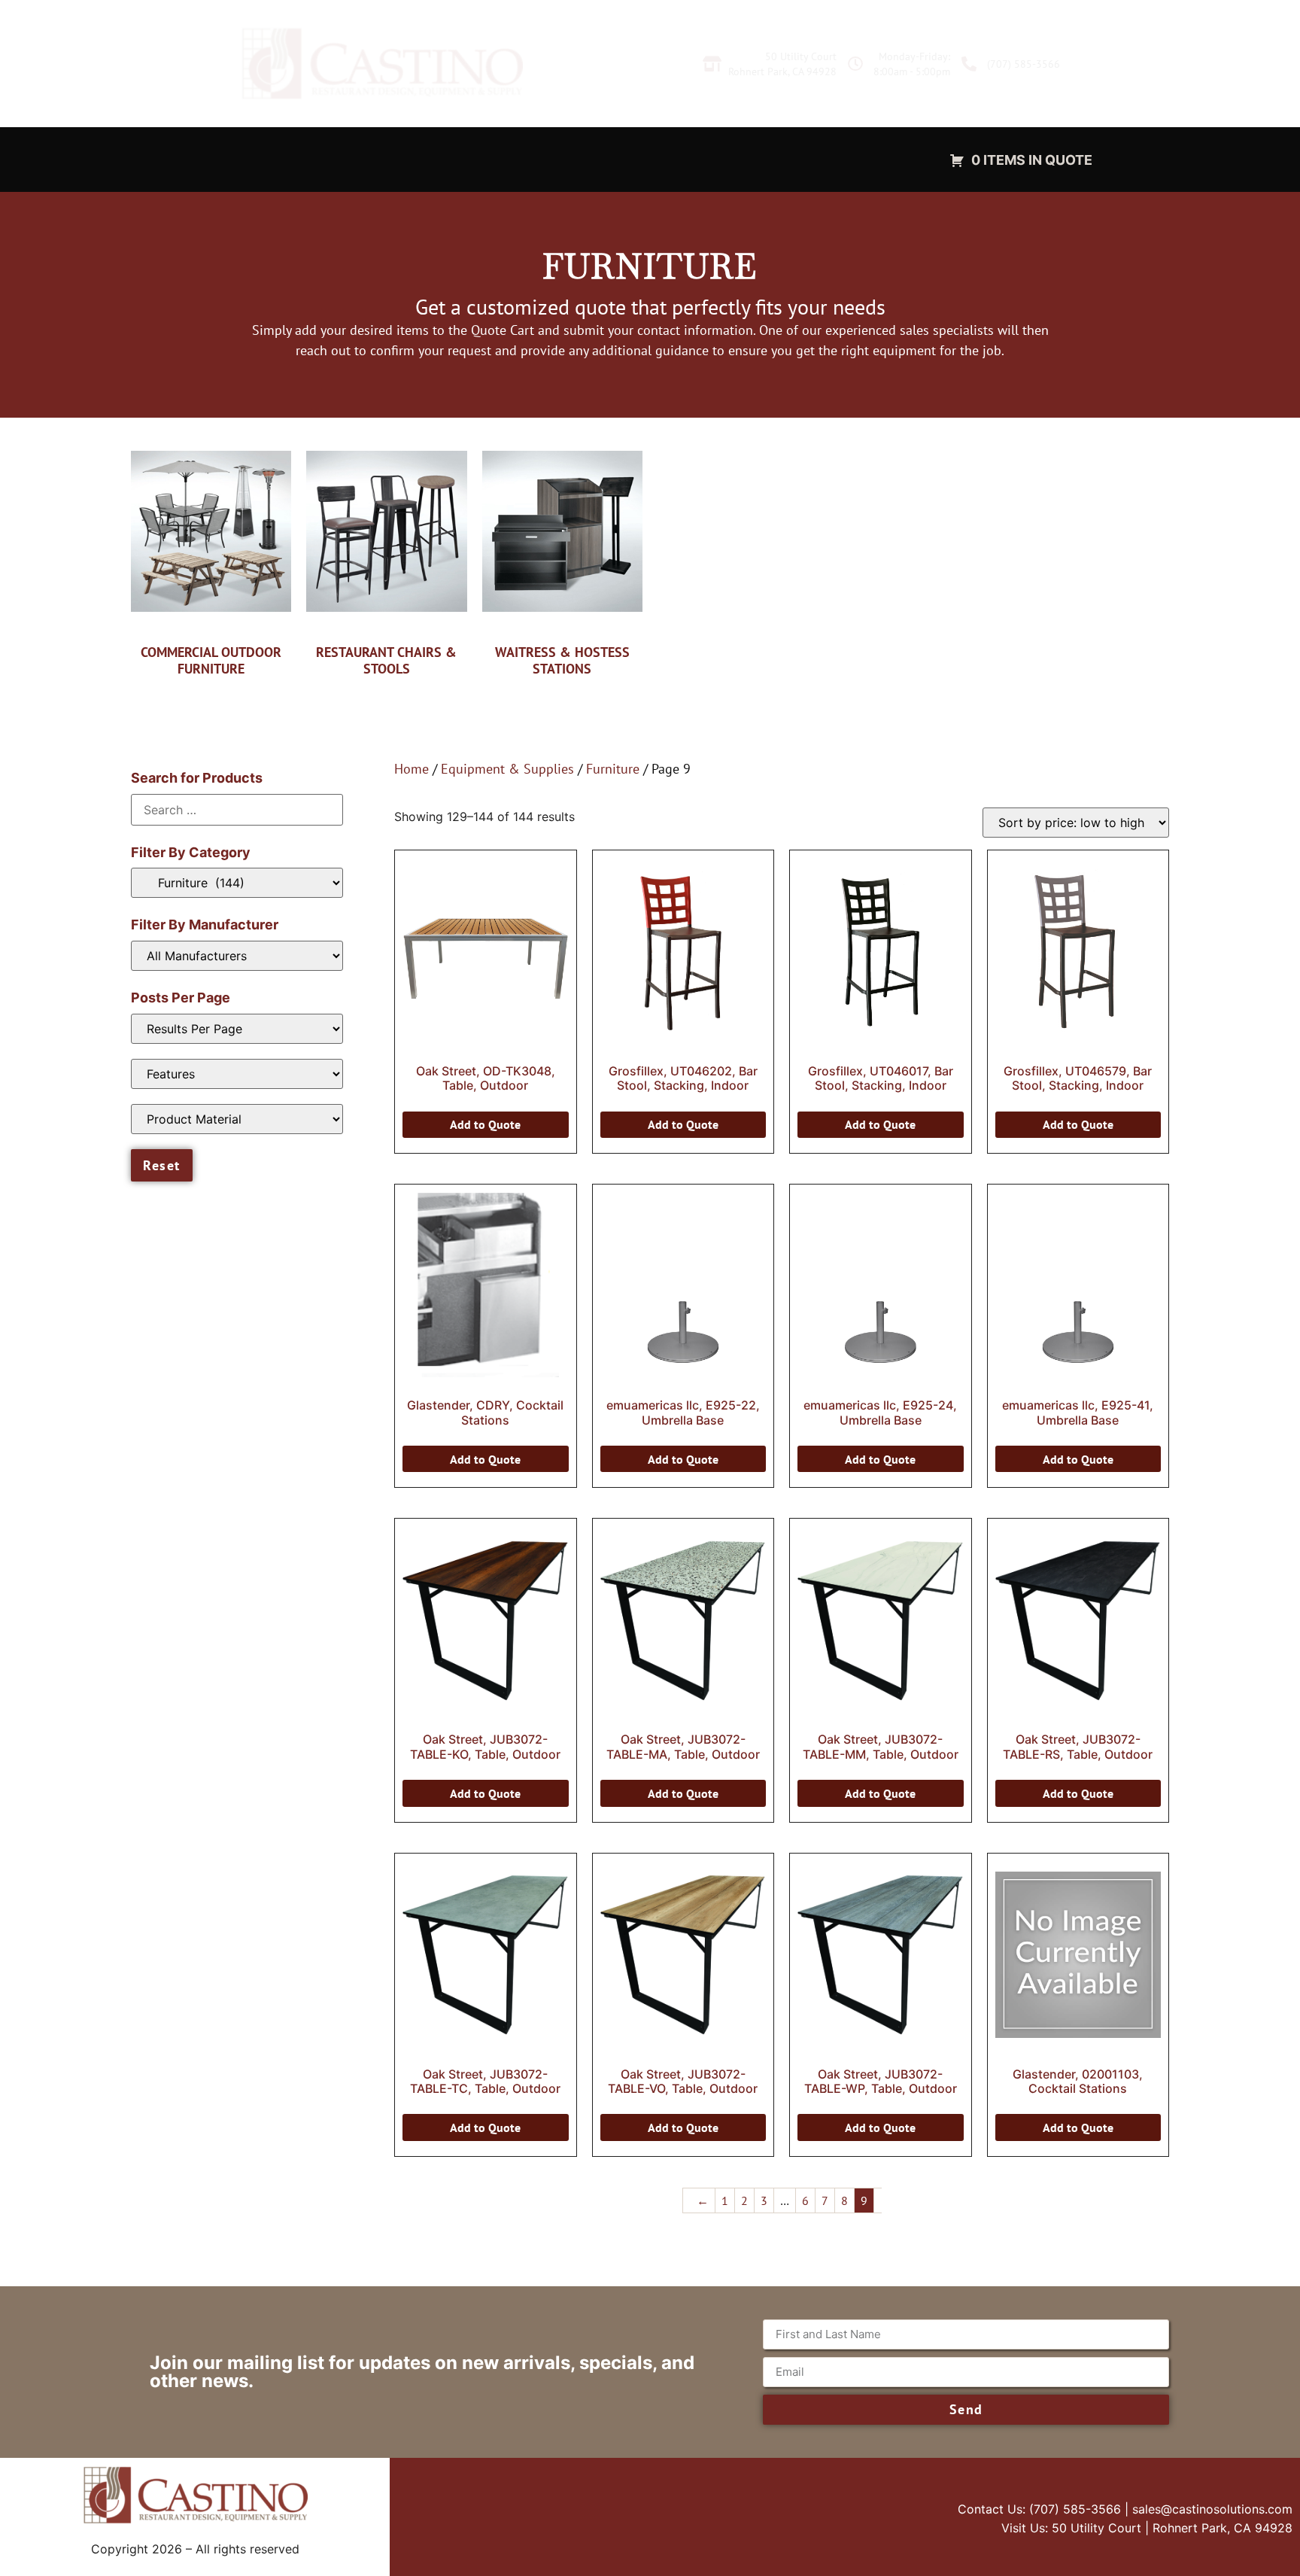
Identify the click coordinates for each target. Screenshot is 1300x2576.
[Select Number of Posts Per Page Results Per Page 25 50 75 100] (237, 1029)
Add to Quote (485, 1124)
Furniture (613, 769)
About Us (769, 159)
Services (234, 159)
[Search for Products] (237, 810)
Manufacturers (578, 159)
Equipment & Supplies (425, 159)
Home (412, 769)
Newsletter (681, 159)
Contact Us (857, 159)
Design (308, 159)
